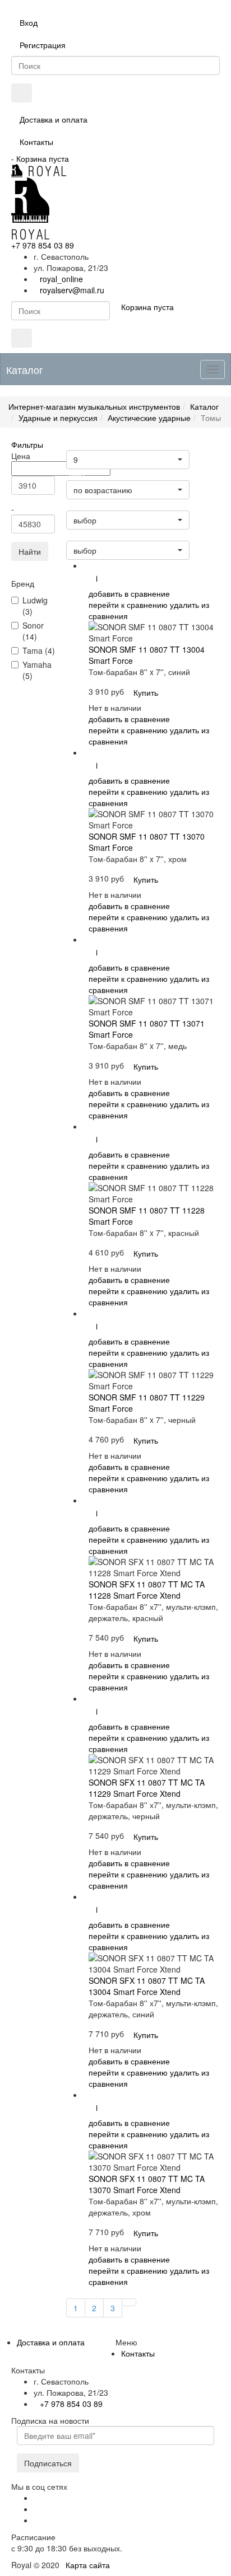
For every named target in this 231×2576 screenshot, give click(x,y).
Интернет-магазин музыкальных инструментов (94, 406)
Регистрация (43, 45)
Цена (77, 476)
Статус (80, 506)
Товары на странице (101, 445)
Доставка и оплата (54, 119)
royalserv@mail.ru (72, 290)
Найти (30, 551)
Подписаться (48, 2463)
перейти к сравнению (128, 605)
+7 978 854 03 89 (43, 245)
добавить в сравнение (129, 593)
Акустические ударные (149, 418)
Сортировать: (91, 536)
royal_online (61, 279)
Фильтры (27, 444)
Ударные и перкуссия (58, 418)
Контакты (36, 142)
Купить (146, 692)
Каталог (204, 406)
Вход (29, 22)
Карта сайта (88, 2565)
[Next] (129, 2302)
